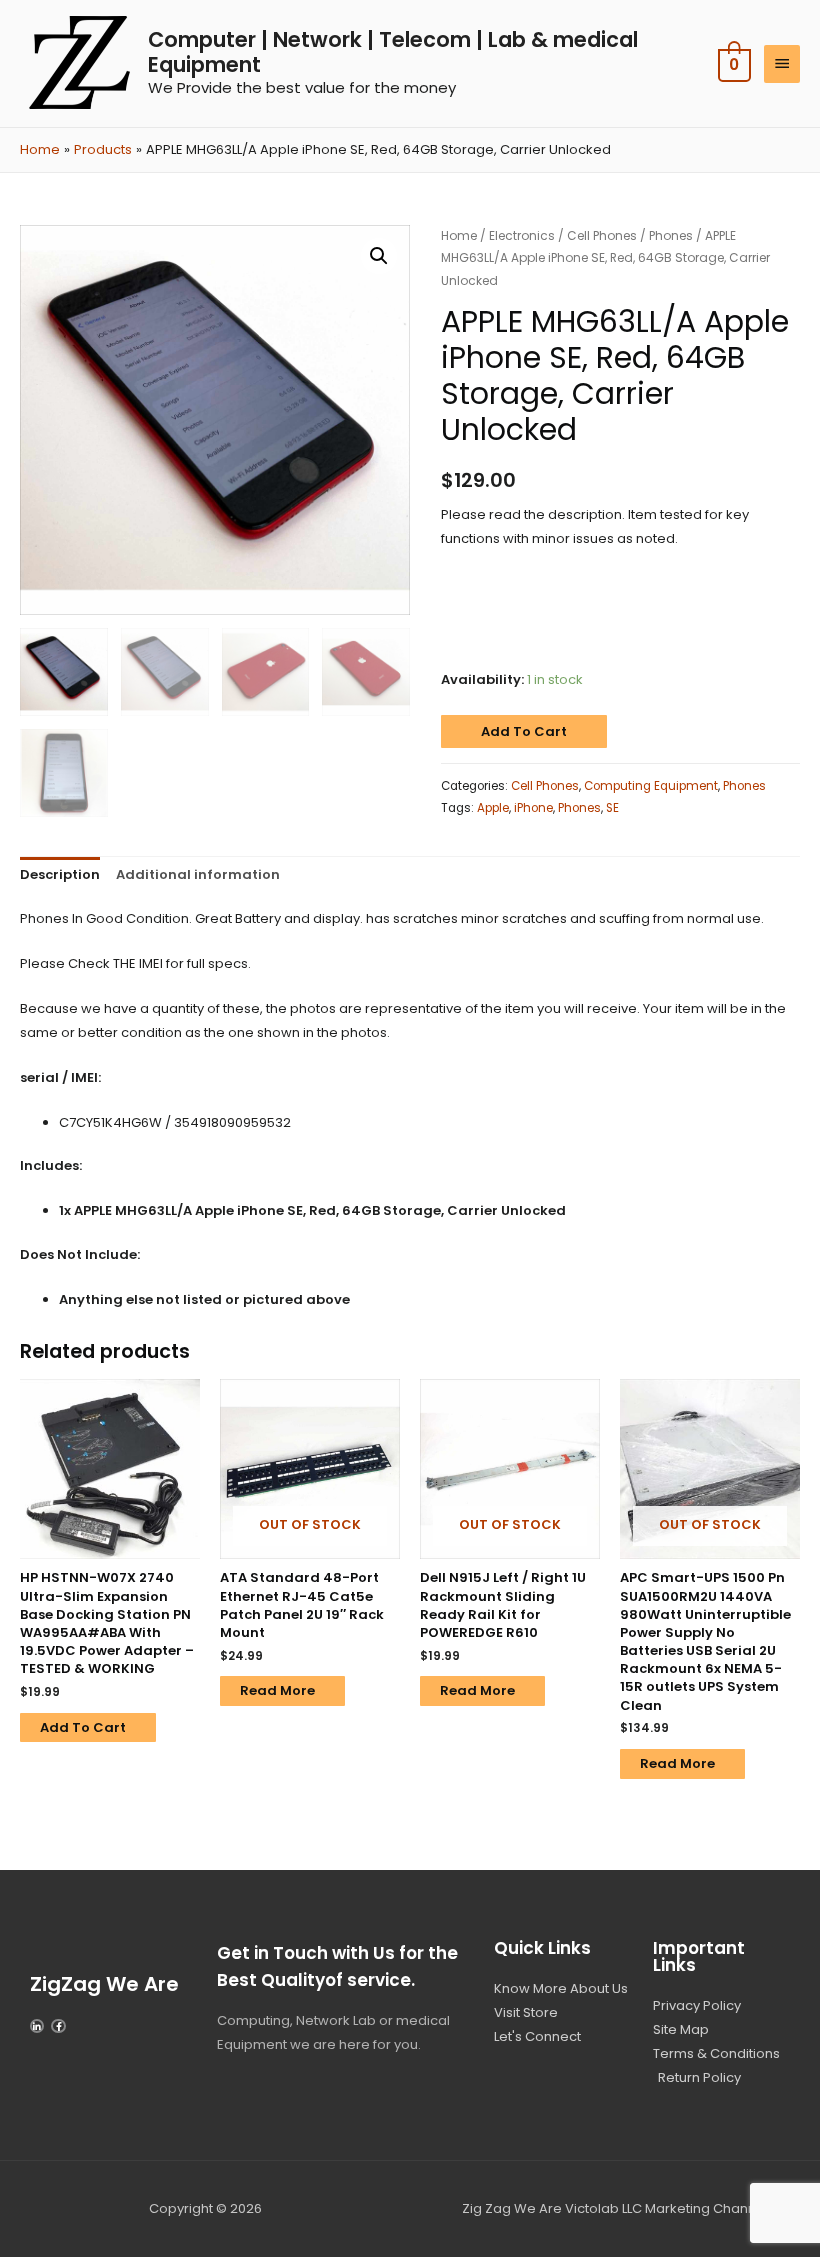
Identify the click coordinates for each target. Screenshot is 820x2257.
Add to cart (524, 731)
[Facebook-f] (58, 2026)
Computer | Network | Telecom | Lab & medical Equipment (393, 52)
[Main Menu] (782, 64)
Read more (277, 1690)
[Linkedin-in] (37, 2026)
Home (459, 235)
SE (612, 808)
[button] (379, 256)
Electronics (522, 235)
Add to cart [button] (83, 1727)
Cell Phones (602, 235)
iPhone (533, 808)
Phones (671, 235)
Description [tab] (60, 874)
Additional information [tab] (198, 874)
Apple (493, 808)
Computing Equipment (651, 786)
